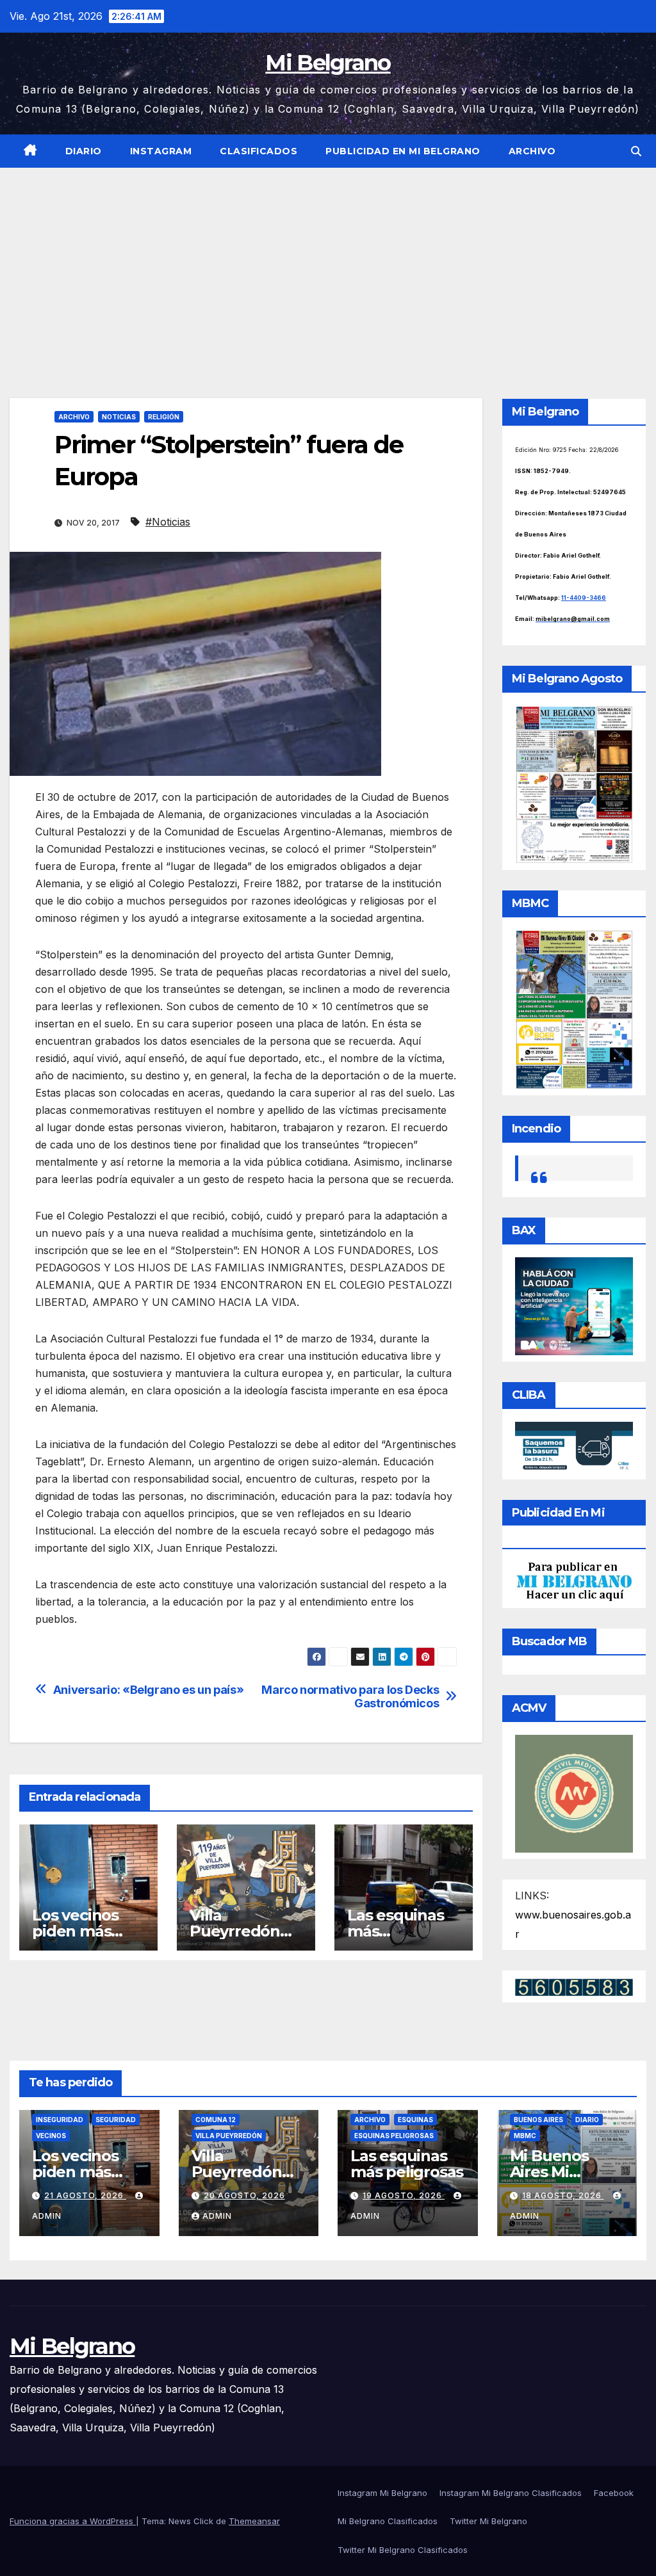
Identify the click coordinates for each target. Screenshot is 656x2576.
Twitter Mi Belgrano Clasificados (403, 2550)
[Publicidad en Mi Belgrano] (574, 1581)
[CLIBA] (574, 1447)
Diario (84, 151)
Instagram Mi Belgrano (382, 2493)
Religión (164, 417)
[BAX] (574, 1305)
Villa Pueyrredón (229, 2136)
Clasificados (258, 151)
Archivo (532, 151)
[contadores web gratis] (574, 1986)
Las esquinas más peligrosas (407, 2164)
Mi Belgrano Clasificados (388, 2521)
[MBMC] (574, 1008)
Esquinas (415, 2120)
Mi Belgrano (328, 63)
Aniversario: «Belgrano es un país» (149, 1690)
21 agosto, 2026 (85, 2195)
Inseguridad (60, 2120)
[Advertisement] (328, 264)
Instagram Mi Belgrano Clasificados (511, 2493)
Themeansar (254, 2521)
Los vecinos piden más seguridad (75, 1931)
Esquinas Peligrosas (394, 2136)
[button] (636, 151)
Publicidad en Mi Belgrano (403, 151)
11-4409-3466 (584, 598)
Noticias (119, 417)
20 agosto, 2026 (244, 2195)
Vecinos (51, 2136)
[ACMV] (574, 1792)
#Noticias (168, 522)
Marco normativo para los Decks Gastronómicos (350, 1697)
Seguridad (116, 2120)
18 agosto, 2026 (563, 2195)
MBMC (525, 2136)
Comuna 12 (216, 2120)
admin (217, 2216)
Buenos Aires (538, 2120)
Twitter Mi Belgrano (488, 2521)
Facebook (614, 2493)
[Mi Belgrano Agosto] (574, 784)
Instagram (161, 151)
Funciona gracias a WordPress (73, 2521)
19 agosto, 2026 (404, 2195)
